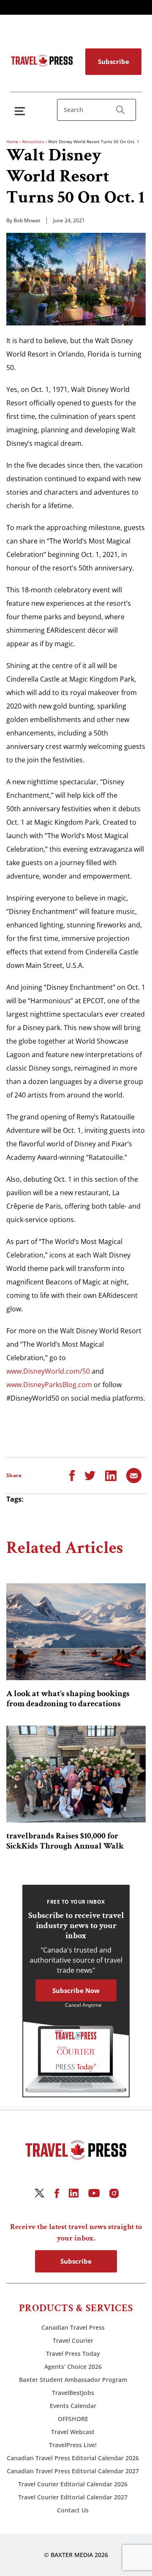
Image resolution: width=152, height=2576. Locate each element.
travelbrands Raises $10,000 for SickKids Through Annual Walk (65, 1841)
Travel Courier (73, 2340)
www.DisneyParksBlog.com (49, 1385)
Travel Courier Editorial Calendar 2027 (73, 2497)
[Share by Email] (134, 1475)
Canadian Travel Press (73, 2327)
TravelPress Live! (73, 2445)
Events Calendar (73, 2406)
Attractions (33, 141)
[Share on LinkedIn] (111, 1475)
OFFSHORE (73, 2419)
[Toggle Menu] (22, 111)
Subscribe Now (76, 1990)
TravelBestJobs (73, 2393)
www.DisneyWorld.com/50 (48, 1371)
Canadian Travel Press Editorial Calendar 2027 (73, 2471)
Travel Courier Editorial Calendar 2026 (73, 2484)
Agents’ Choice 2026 (73, 2367)
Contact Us (73, 2510)
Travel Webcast (73, 2432)
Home (12, 141)
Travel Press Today (73, 2354)
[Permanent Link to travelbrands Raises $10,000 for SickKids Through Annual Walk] (76, 1774)
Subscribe (114, 61)
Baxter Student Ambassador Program (73, 2380)
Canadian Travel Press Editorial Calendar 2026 (73, 2458)
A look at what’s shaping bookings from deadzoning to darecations (68, 1699)
